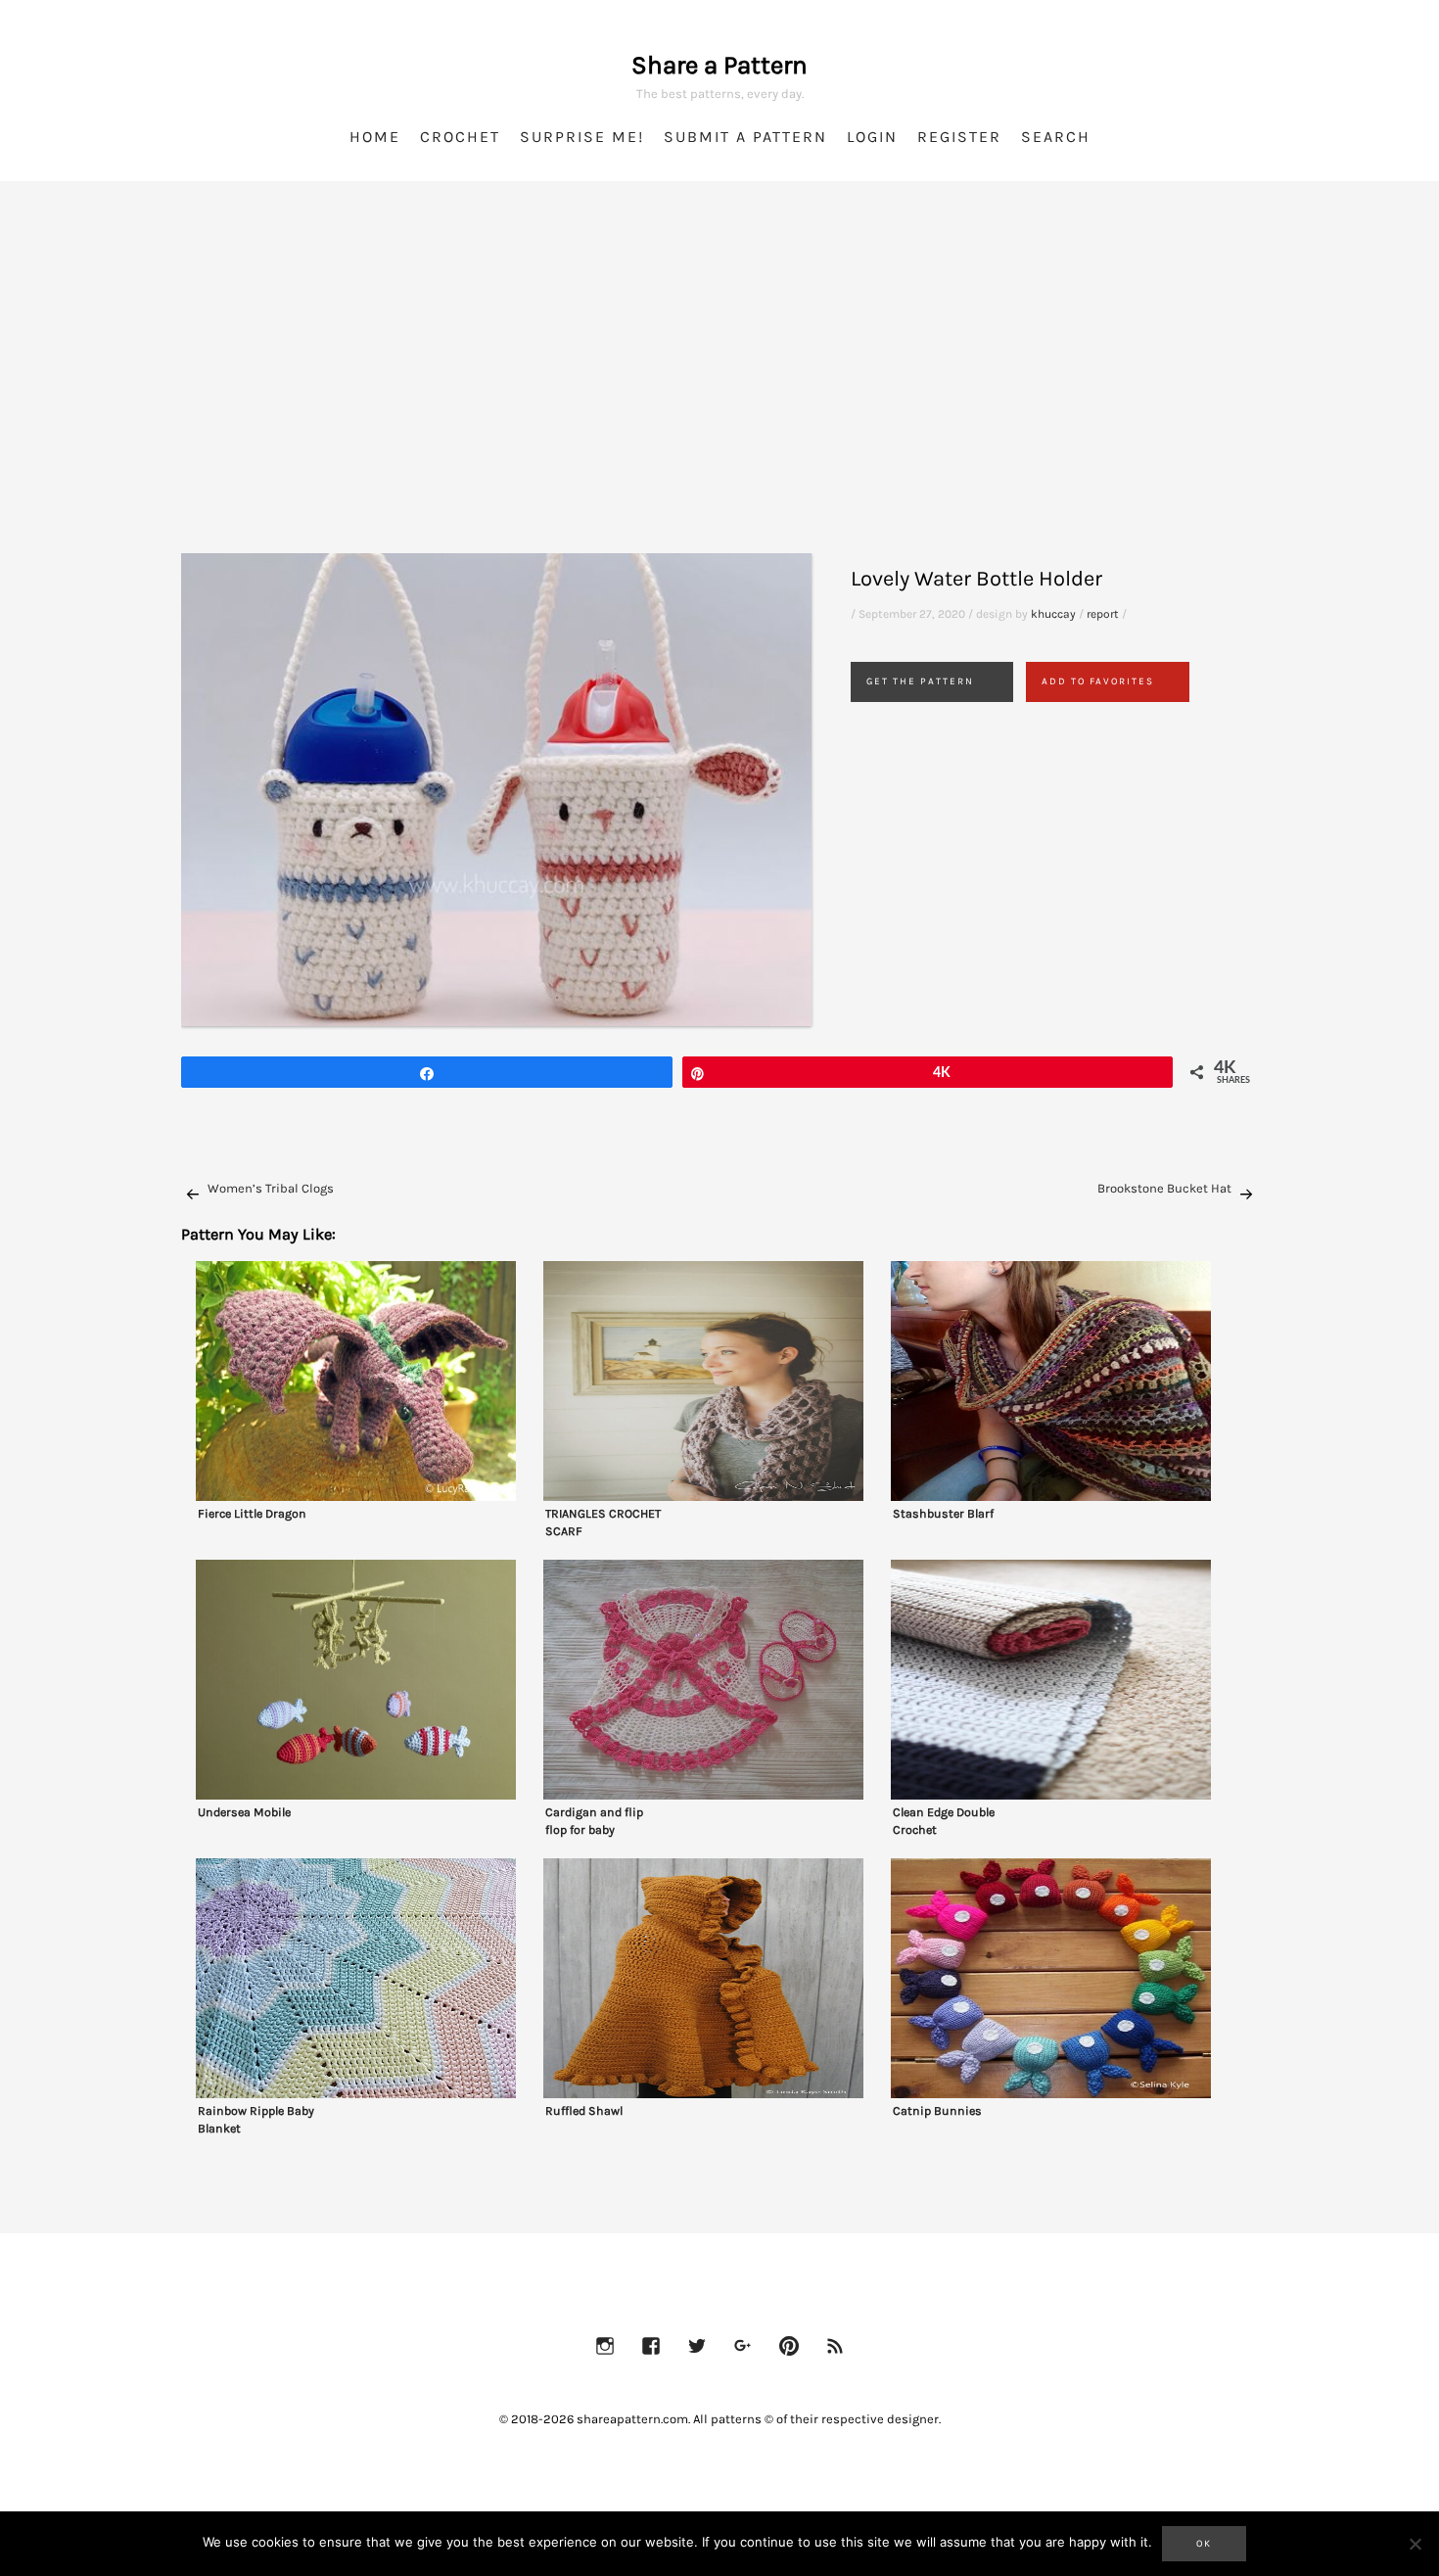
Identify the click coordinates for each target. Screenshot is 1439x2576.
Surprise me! (582, 137)
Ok (1204, 2544)
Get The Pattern (920, 681)
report (1103, 614)
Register (959, 137)
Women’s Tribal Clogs (271, 1188)
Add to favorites (1098, 681)
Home (375, 137)
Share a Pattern (719, 65)
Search (1056, 137)
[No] (1415, 2544)
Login (872, 137)
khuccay (1053, 614)
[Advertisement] (719, 392)
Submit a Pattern (745, 137)
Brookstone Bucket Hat (1164, 1188)
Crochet (460, 137)
